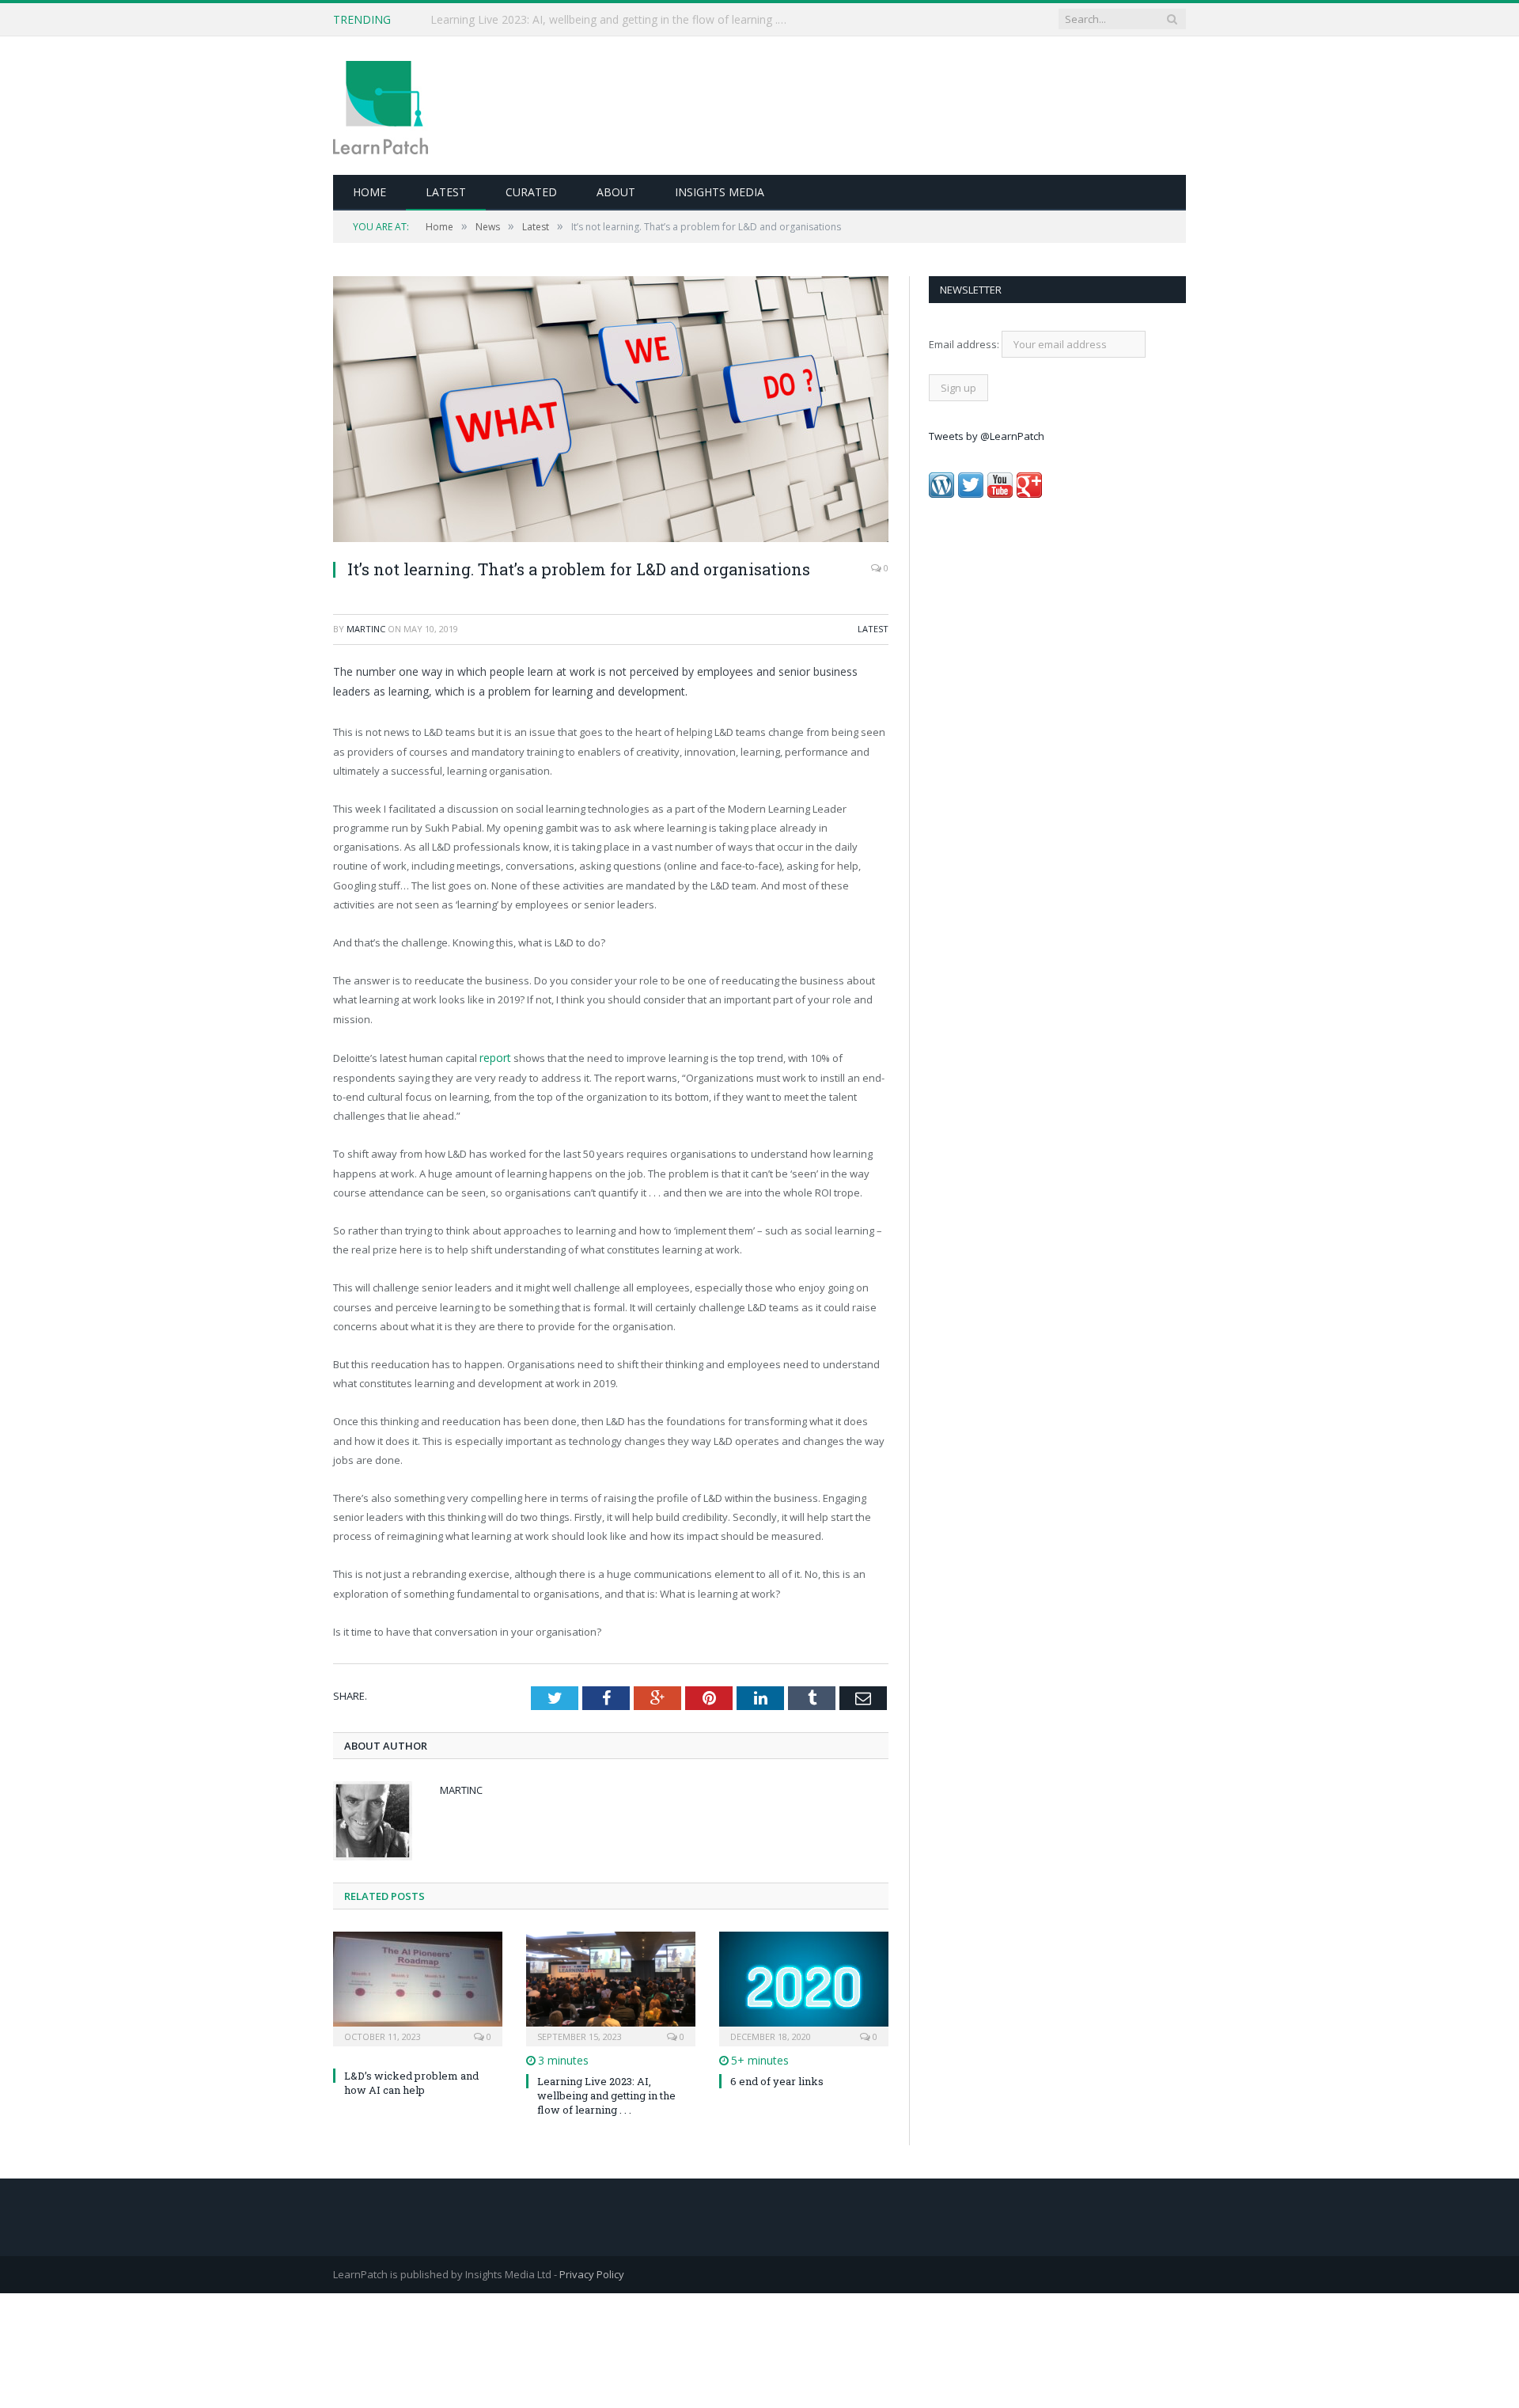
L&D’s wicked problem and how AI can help (541, 20)
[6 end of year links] (804, 1985)
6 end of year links (777, 2080)
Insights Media (720, 192)
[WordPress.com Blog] (941, 494)
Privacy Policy (592, 2273)
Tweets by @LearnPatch (987, 436)
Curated (531, 192)
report (494, 1057)
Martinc (366, 629)
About (616, 192)
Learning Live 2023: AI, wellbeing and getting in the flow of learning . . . (606, 2094)
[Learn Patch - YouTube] (1000, 494)
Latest (446, 192)
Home (369, 192)
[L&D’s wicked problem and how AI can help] (418, 1985)
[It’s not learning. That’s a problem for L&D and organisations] (611, 411)
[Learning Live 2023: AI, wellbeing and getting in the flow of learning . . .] (611, 1985)
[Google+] (1029, 494)
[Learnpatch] (381, 106)
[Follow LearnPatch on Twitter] (971, 494)
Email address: (965, 344)
